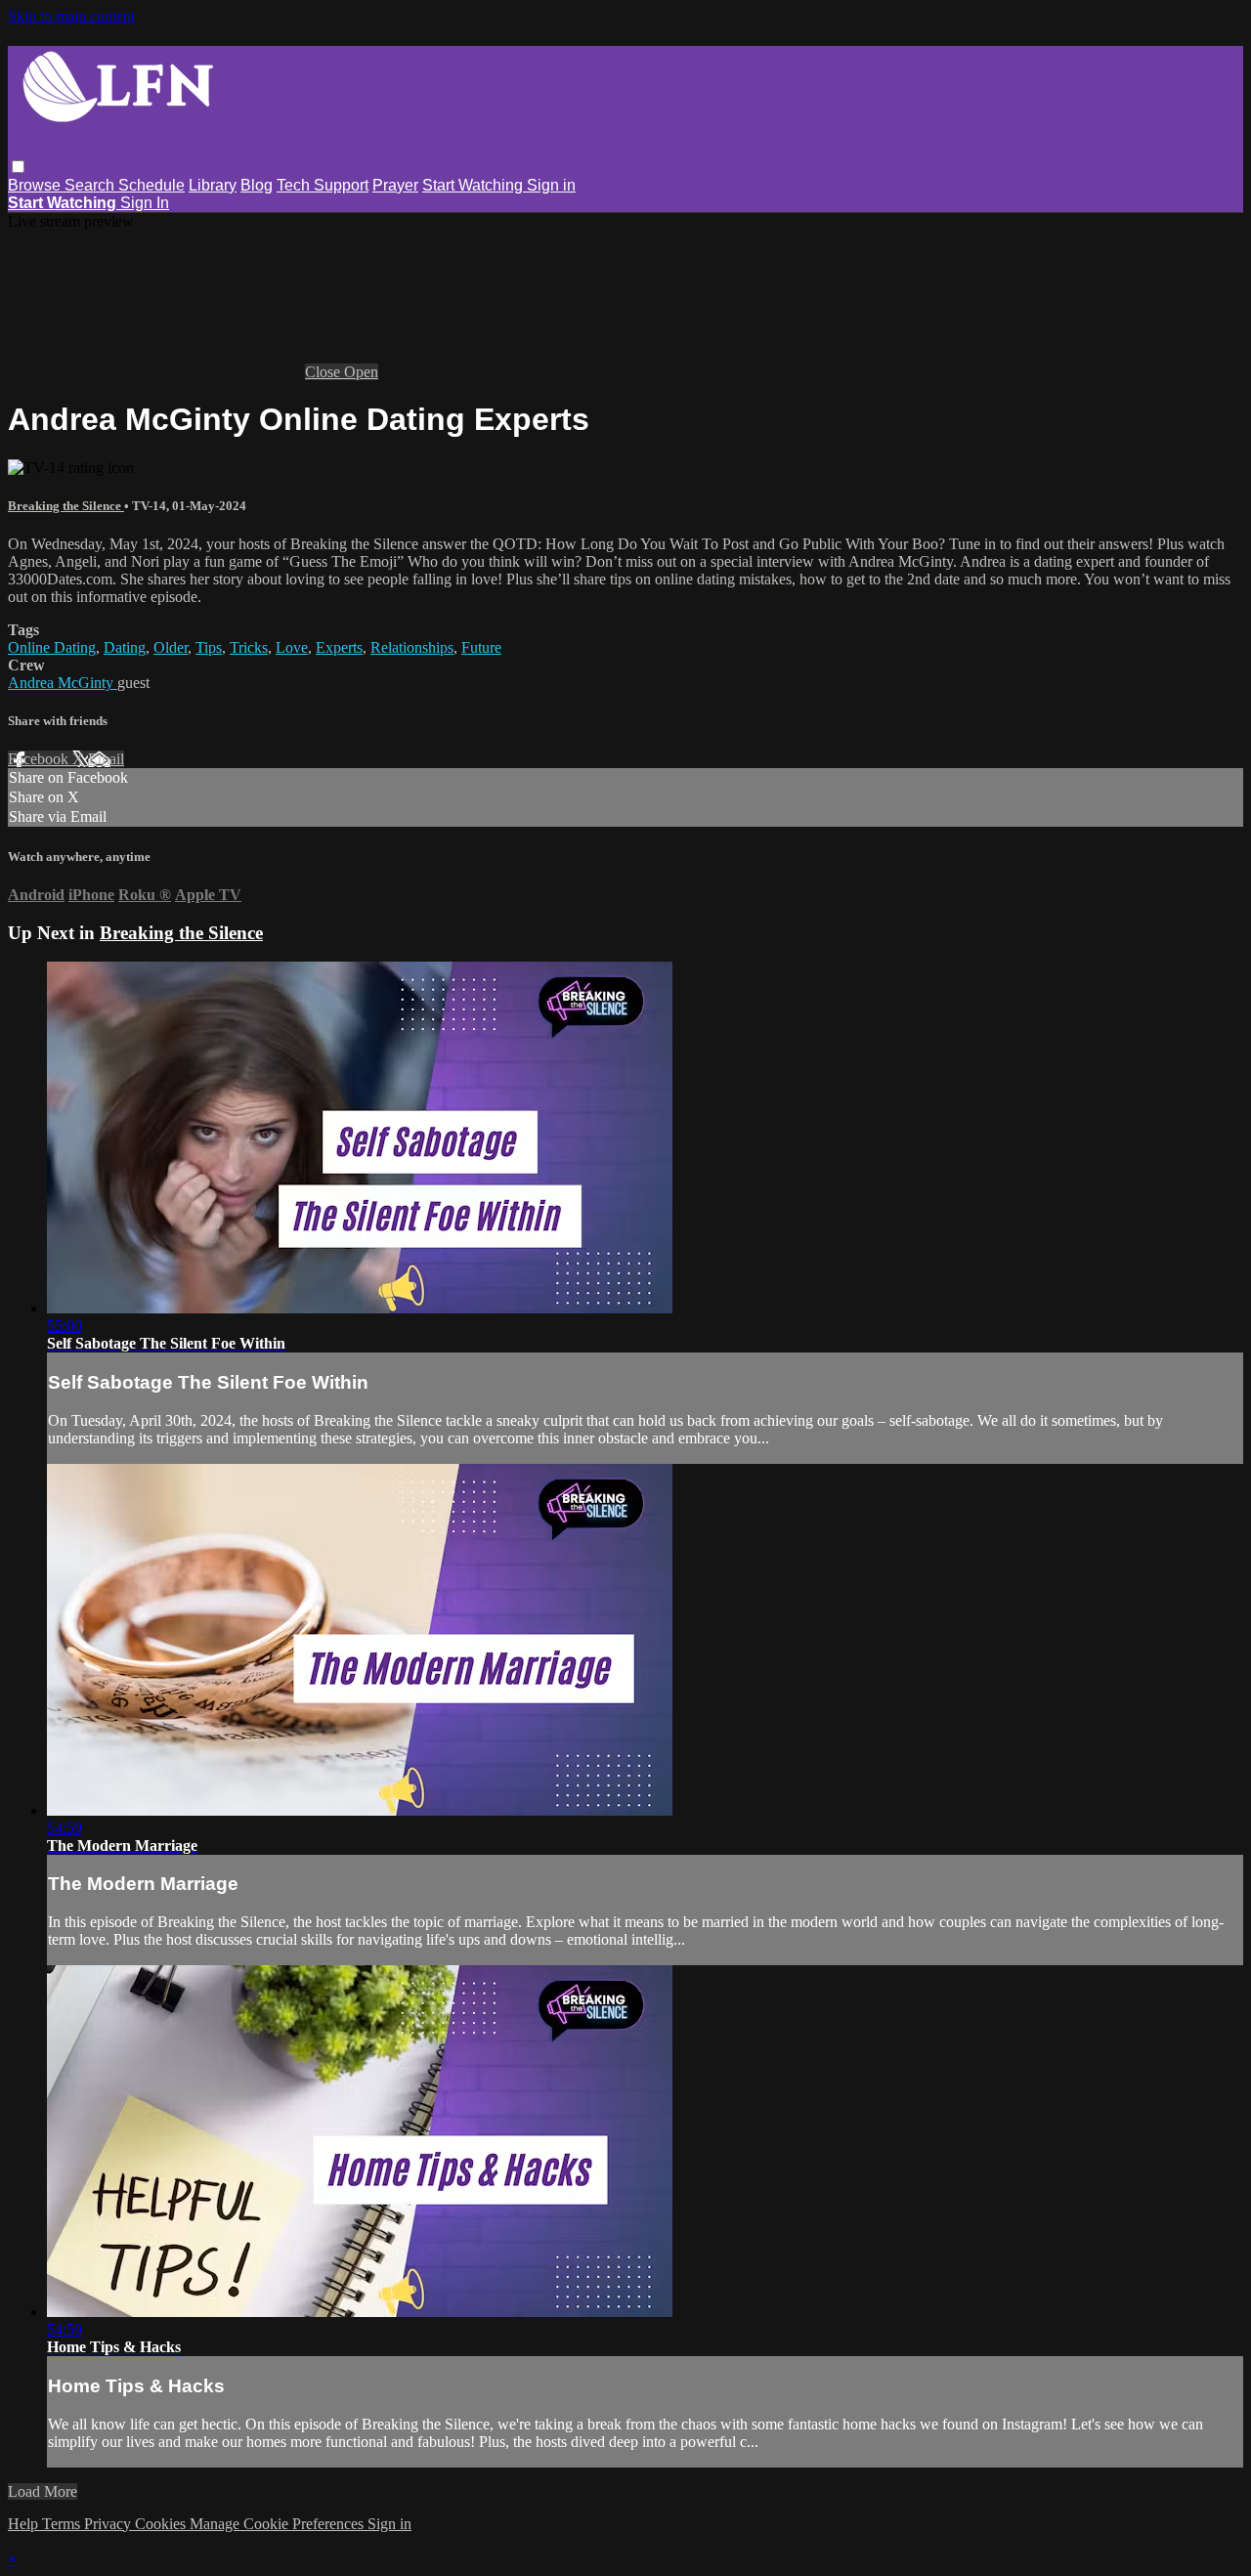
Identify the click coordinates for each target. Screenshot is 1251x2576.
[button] (18, 167)
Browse (36, 185)
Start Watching (475, 185)
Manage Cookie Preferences (279, 2524)
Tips (209, 647)
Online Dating (52, 647)
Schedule (151, 185)
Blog (257, 185)
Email (106, 759)
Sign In (145, 203)
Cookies (162, 2524)
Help (25, 2524)
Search (91, 185)
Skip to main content (71, 16)
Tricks (249, 647)
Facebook (40, 759)
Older (171, 647)
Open (361, 372)
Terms (63, 2524)
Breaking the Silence (66, 506)
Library (213, 185)
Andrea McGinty (63, 683)
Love (292, 647)
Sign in (551, 185)
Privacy (109, 2524)
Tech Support (323, 185)
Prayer (395, 185)
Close (324, 372)
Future (481, 647)
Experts (339, 647)
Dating (125, 647)
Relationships (412, 647)
